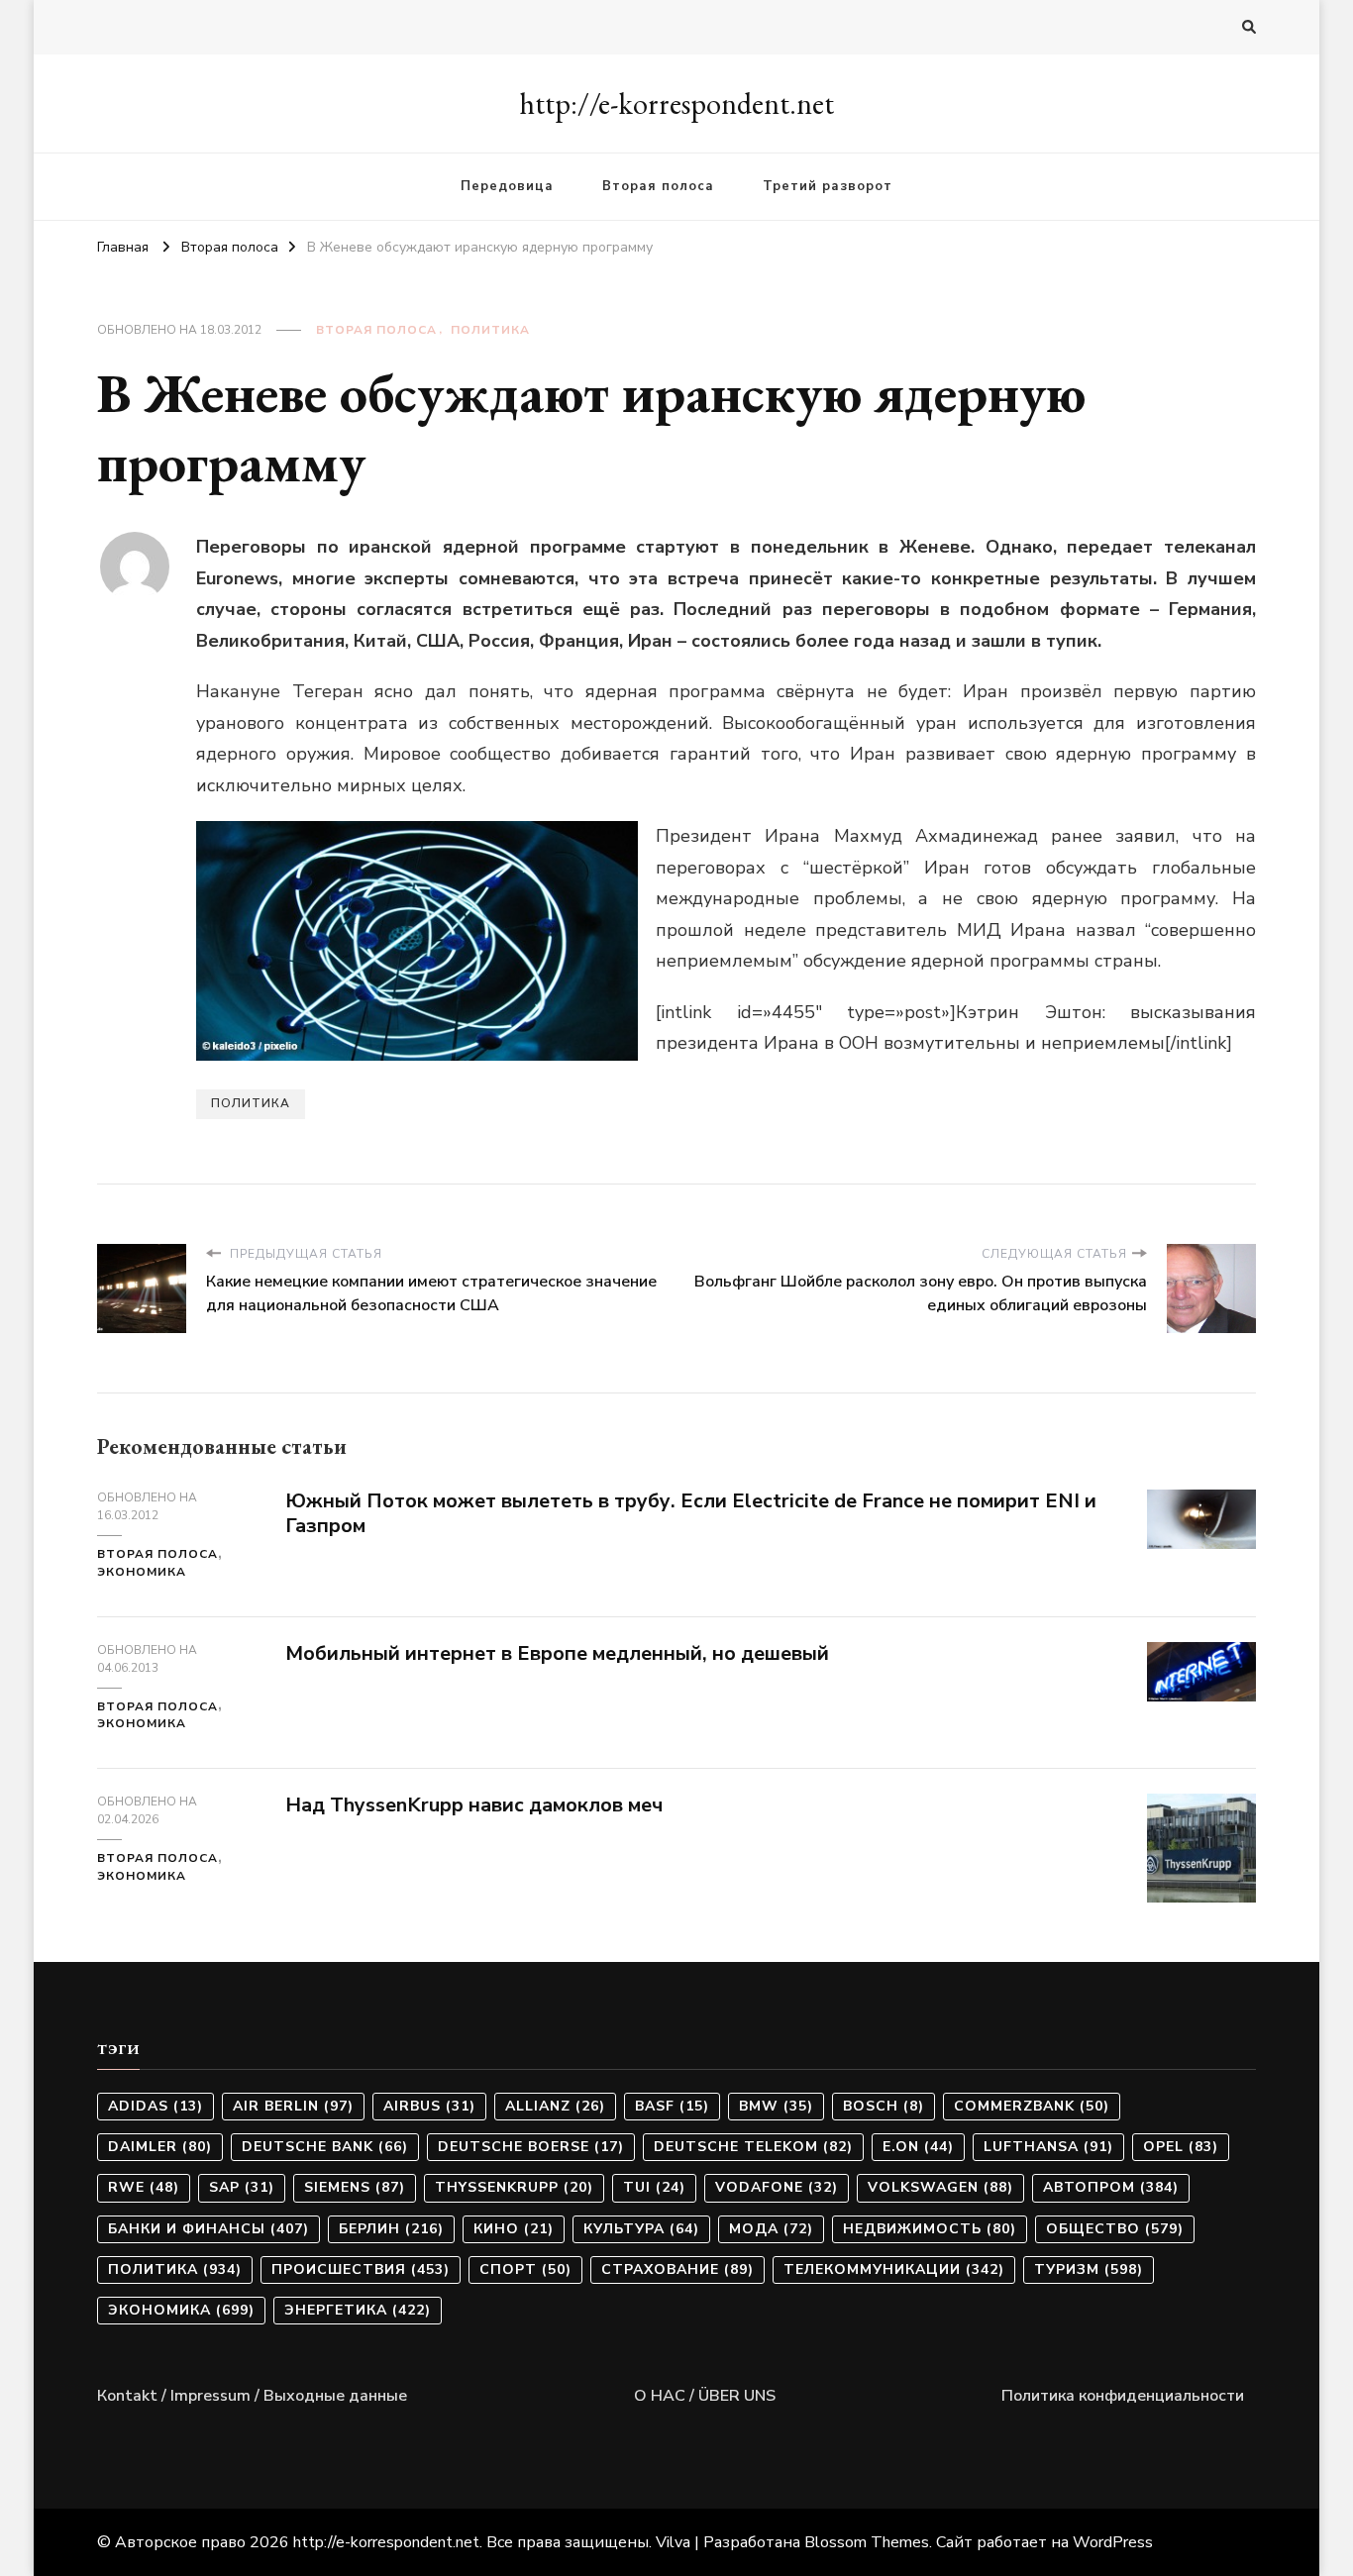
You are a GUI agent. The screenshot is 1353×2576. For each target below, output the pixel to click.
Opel (1181, 2147)
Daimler (160, 2147)
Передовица (507, 186)
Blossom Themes (867, 2542)
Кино (514, 2229)
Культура (641, 2229)
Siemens (355, 2187)
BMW (776, 2106)
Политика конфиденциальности (1123, 2396)
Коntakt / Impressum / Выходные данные (252, 2396)
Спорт (525, 2269)
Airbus (429, 2106)
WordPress (1113, 2542)
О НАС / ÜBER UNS (705, 2396)
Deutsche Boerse (531, 2147)
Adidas (156, 2106)
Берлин (391, 2229)
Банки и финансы (208, 2229)
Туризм (1089, 2269)
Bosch (884, 2106)
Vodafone (777, 2187)
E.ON (918, 2147)
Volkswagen (940, 2187)
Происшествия (361, 2269)
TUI (654, 2187)
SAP (242, 2187)
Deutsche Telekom (753, 2147)
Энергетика (358, 2310)
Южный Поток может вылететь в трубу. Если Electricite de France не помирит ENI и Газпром (691, 1513)
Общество (1115, 2229)
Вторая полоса (658, 186)
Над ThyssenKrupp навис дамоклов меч (474, 1805)
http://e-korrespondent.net (676, 103)
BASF (672, 2106)
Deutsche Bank (325, 2147)
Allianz (555, 2106)
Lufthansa (1048, 2147)
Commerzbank (1032, 2106)
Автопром (1111, 2187)
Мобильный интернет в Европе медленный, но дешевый (557, 1653)
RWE (144, 2187)
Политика (490, 330)
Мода (771, 2229)
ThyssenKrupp (514, 2187)
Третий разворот (828, 186)
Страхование (677, 2269)
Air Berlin (293, 2106)
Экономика (142, 1572)
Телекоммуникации (894, 2269)
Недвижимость (930, 2229)
